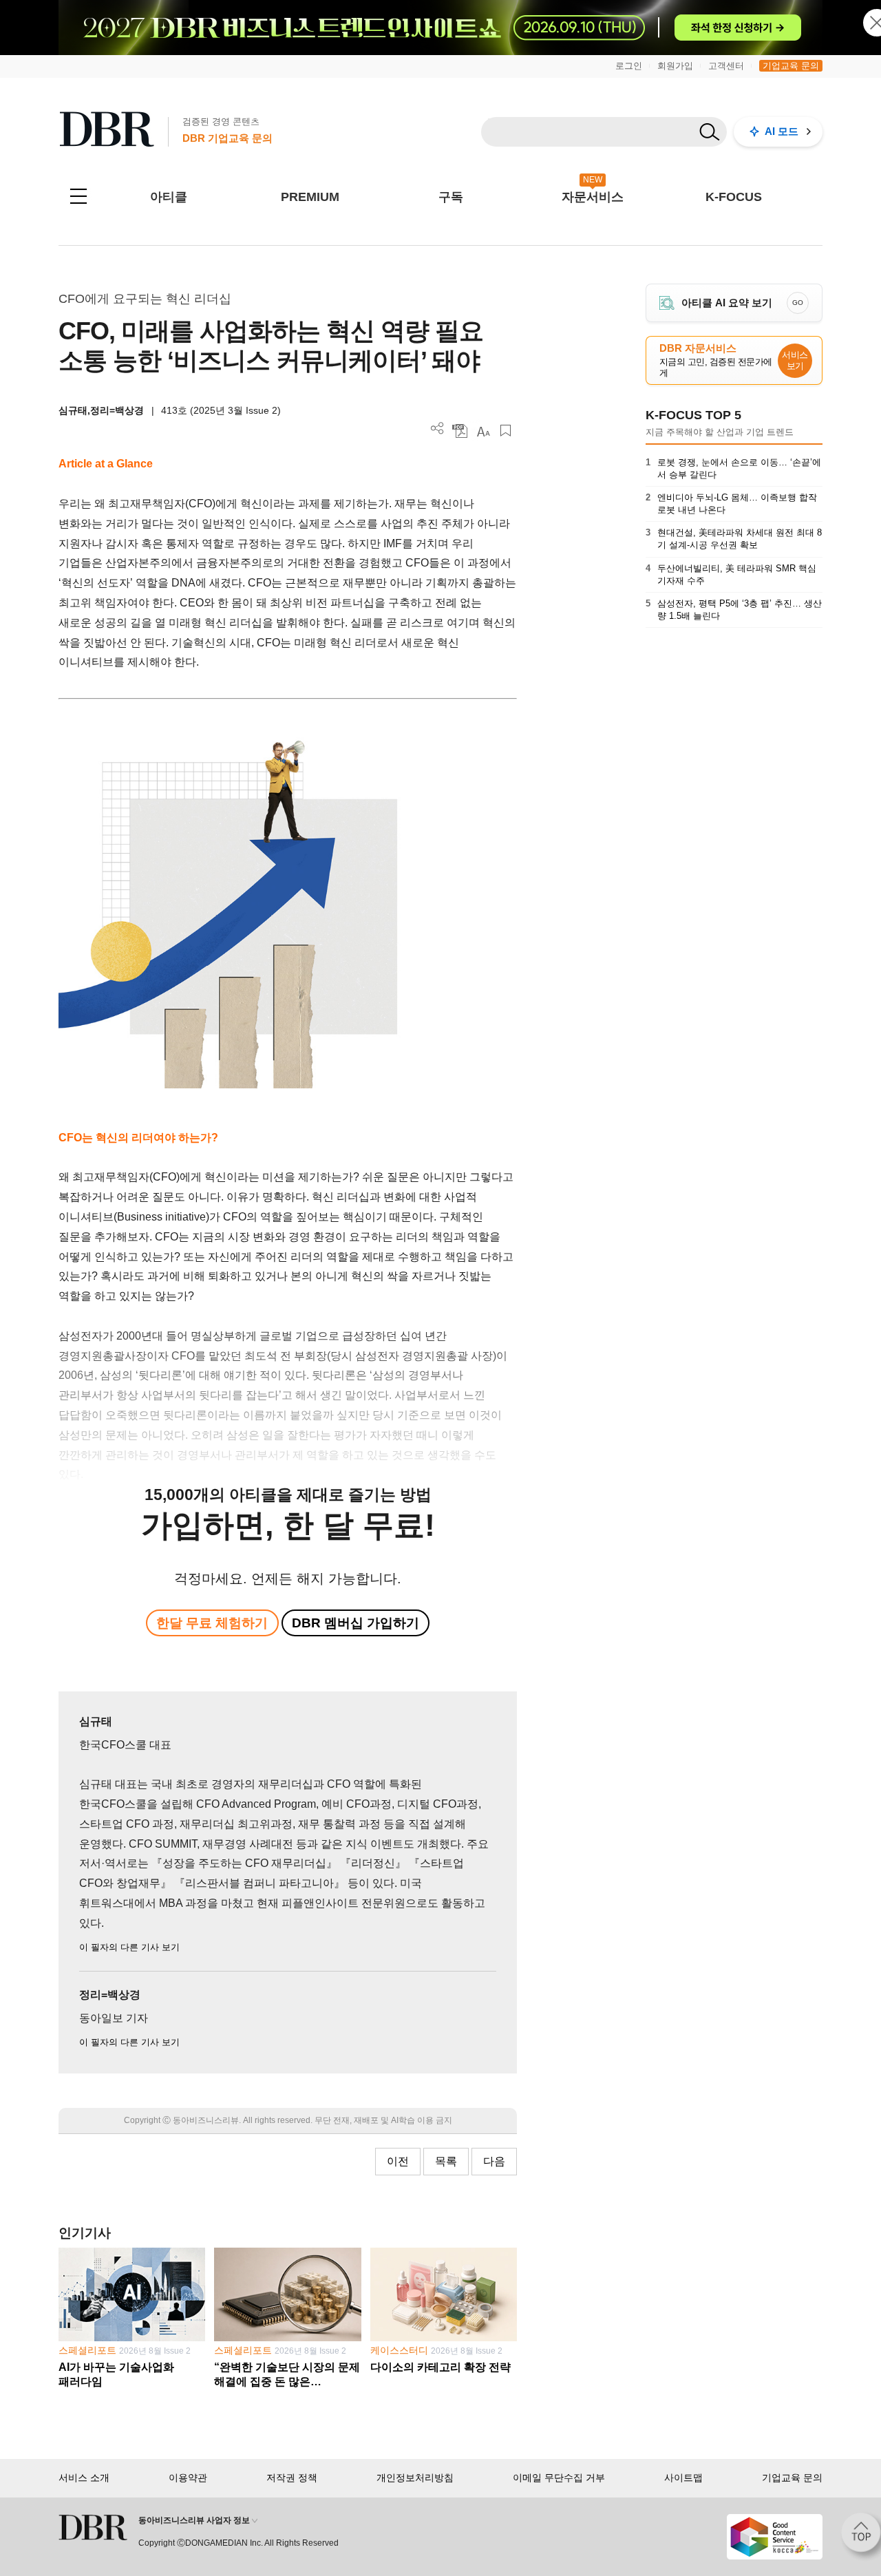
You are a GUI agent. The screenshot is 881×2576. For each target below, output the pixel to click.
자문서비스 (593, 197)
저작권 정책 (292, 2478)
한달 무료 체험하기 (212, 1623)
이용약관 (188, 2478)
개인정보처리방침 (415, 2478)
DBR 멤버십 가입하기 (355, 1623)
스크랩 (506, 431)
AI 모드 (782, 131)
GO (798, 303)
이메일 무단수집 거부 (559, 2478)
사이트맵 (683, 2478)
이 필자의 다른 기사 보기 (129, 1947)
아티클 (169, 197)
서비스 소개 (84, 2478)
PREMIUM (310, 197)
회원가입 (675, 66)
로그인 (629, 66)
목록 (446, 2161)
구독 (451, 197)
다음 (494, 2161)
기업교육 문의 (791, 66)
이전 (398, 2161)
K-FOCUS (734, 197)
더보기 (437, 429)
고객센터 (726, 66)
